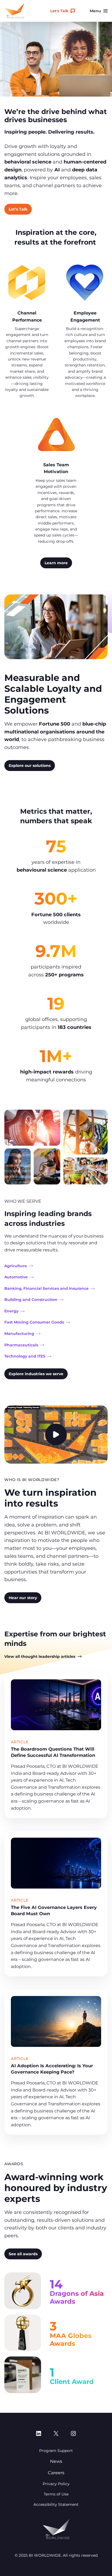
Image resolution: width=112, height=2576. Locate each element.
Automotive (16, 1277)
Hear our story (23, 1598)
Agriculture (16, 1266)
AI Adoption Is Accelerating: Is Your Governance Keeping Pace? (52, 2069)
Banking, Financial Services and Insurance (46, 1288)
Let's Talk (59, 11)
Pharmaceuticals (21, 1345)
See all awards (23, 2254)
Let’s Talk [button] (18, 209)
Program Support (56, 2451)
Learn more (56, 563)
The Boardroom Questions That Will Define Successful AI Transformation (53, 1752)
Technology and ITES (25, 1356)
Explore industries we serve (36, 1374)
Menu (95, 11)
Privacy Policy (56, 2484)
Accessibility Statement (56, 2504)
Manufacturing (19, 1334)
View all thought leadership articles (40, 1656)
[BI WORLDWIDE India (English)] (14, 11)
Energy (11, 1311)
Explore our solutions (30, 766)
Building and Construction (31, 1300)
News (56, 2461)
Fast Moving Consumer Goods (34, 1322)
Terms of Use (56, 2494)
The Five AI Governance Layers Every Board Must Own (54, 1910)
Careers (56, 2473)
